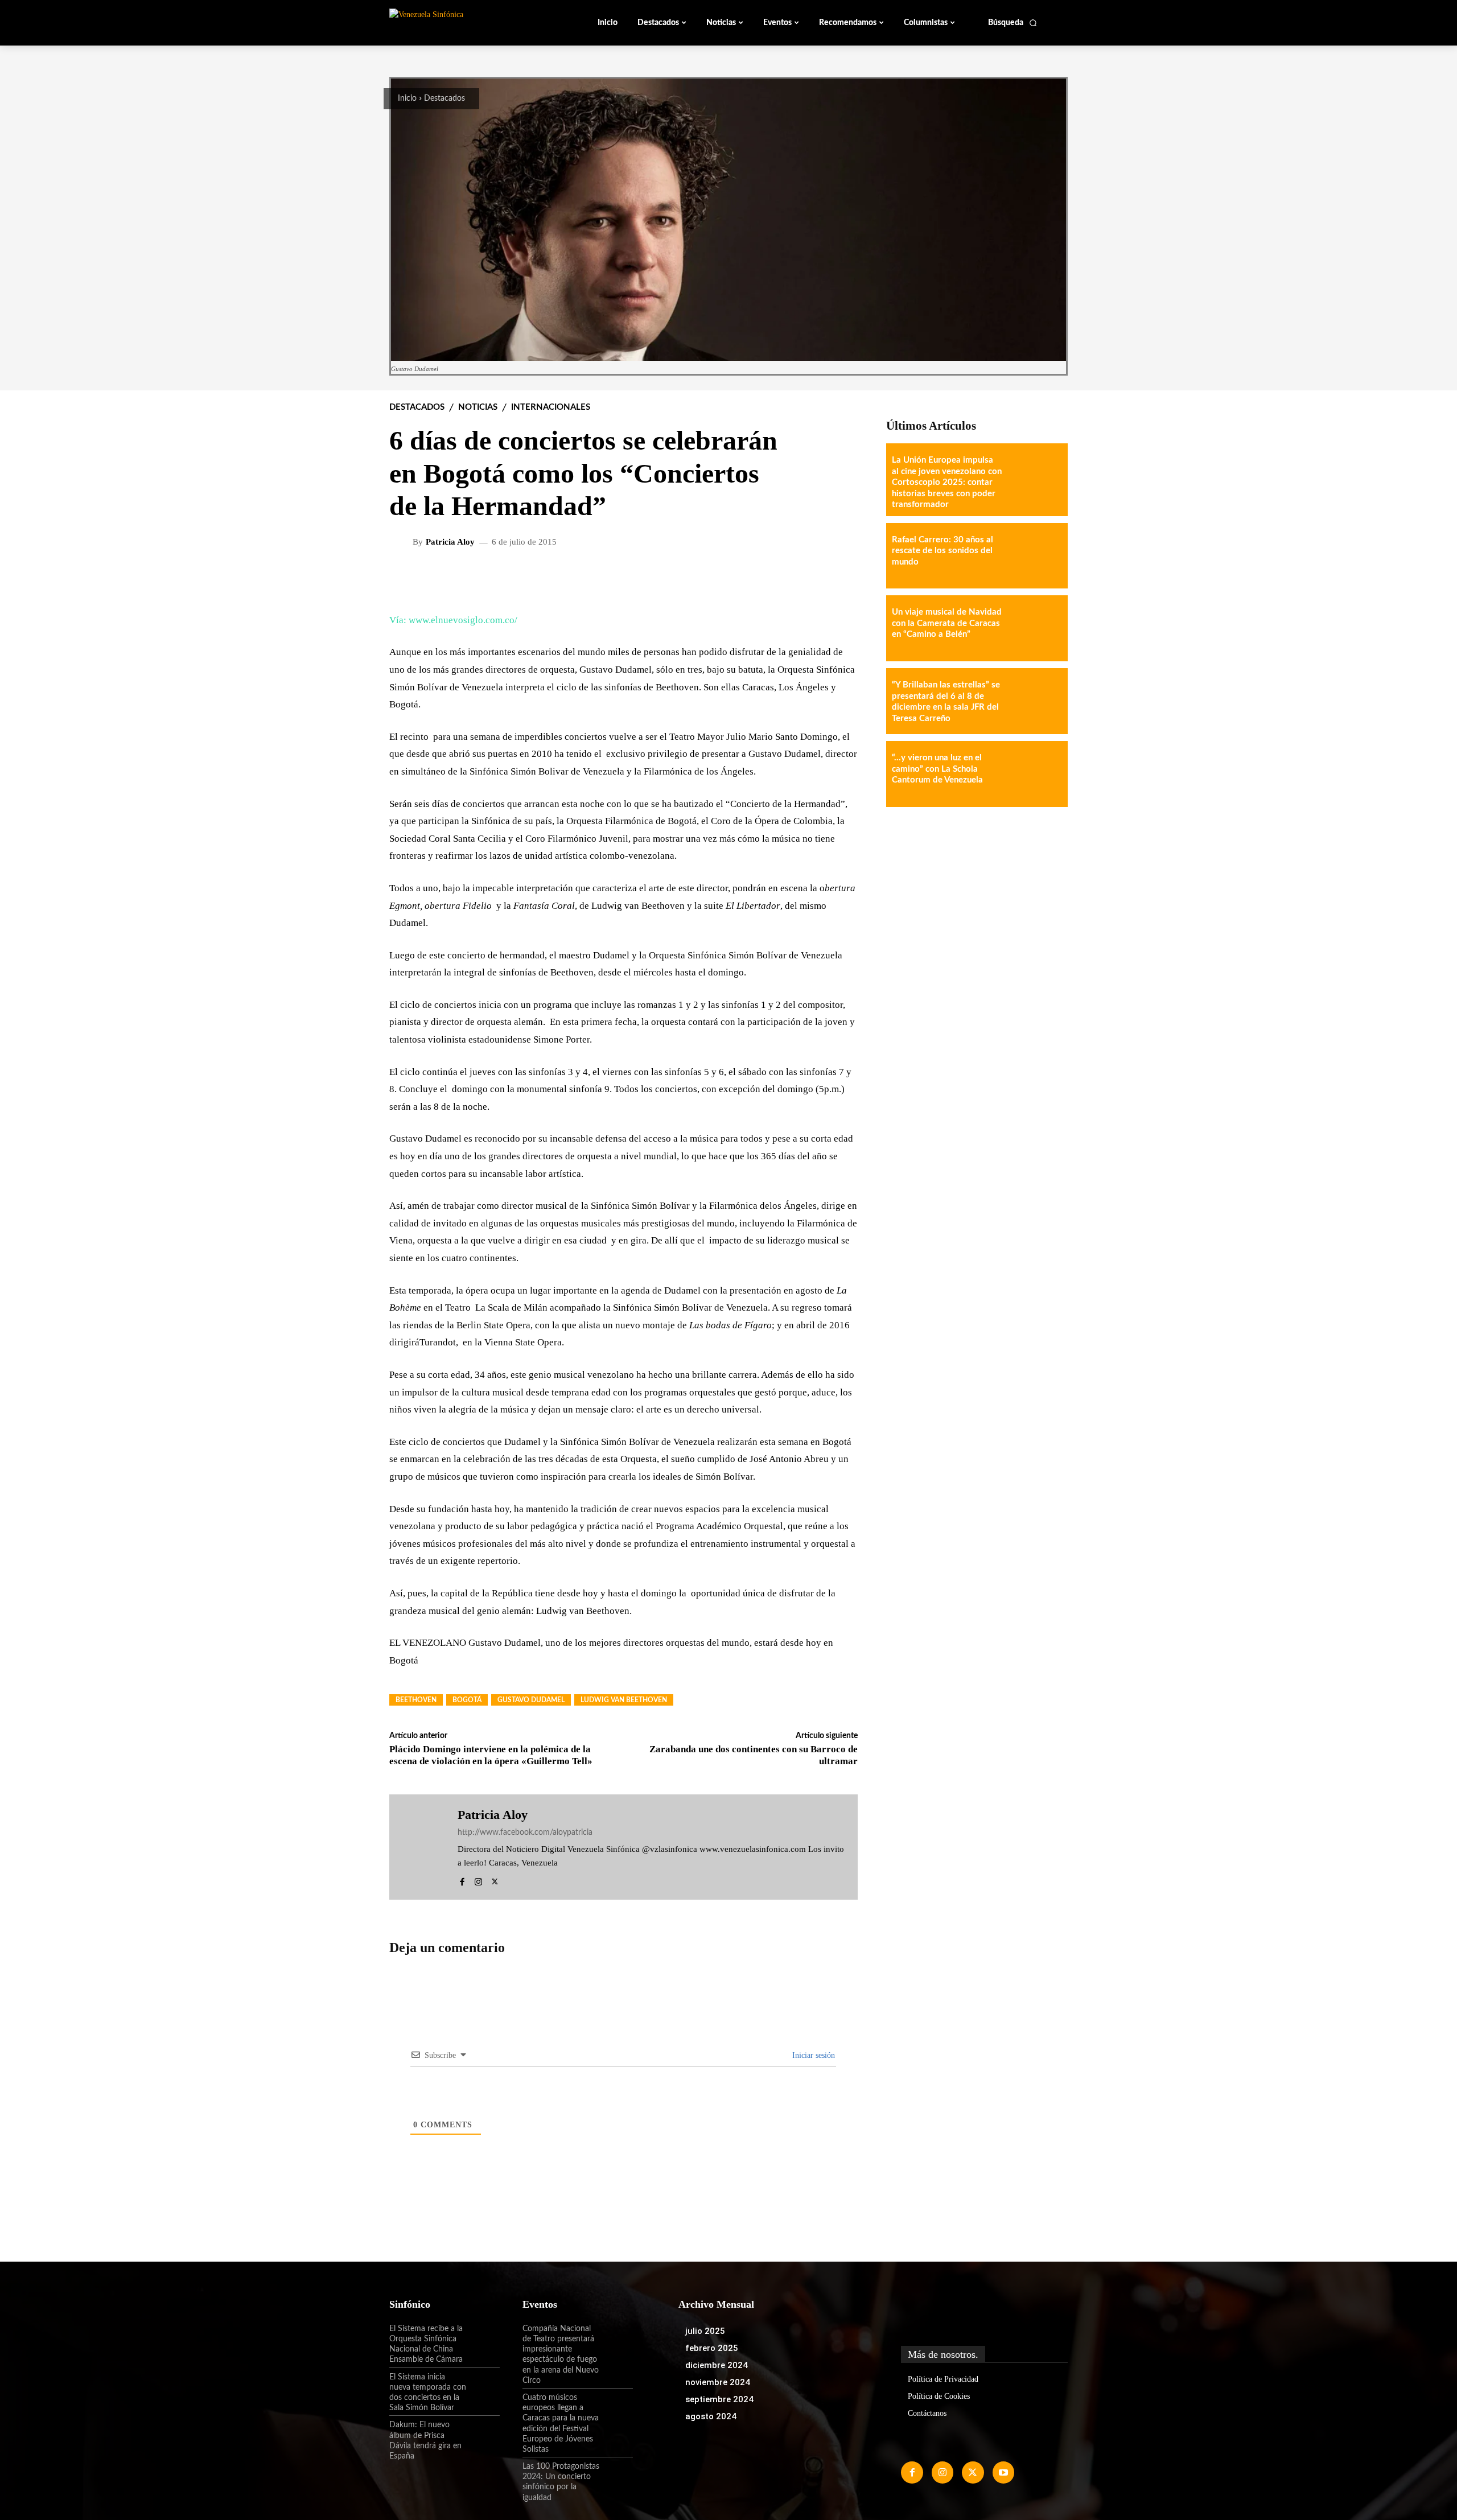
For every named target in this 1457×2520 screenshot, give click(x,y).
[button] (1013, 23)
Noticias (478, 407)
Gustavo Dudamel (531, 1700)
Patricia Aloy (450, 542)
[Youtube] (1003, 2472)
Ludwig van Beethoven (624, 1700)
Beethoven (416, 1700)
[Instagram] (478, 1880)
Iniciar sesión (812, 2055)
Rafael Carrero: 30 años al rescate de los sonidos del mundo (942, 551)
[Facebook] (462, 1880)
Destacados (444, 98)
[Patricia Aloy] (402, 542)
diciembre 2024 (717, 2365)
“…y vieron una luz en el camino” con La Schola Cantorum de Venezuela (937, 769)
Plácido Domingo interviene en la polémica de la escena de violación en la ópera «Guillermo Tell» (491, 1755)
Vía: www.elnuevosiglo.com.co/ (453, 620)
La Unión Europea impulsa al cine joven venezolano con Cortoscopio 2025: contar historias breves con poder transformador (947, 482)
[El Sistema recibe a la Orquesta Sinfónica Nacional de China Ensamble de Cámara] (483, 2338)
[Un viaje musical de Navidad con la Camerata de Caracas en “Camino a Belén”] (1035, 628)
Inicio (407, 98)
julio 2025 (705, 2331)
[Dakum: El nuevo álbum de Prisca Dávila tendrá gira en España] (483, 2435)
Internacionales (551, 407)
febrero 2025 (712, 2348)
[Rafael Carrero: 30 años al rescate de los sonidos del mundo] (1035, 556)
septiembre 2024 (719, 2399)
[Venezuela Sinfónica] (466, 22)
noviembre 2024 (718, 2382)
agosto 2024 (711, 2416)
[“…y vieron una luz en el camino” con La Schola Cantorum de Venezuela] (1035, 774)
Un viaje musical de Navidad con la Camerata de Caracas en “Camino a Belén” (947, 623)
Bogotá (467, 1700)
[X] (495, 1880)
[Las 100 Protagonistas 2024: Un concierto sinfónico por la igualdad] (616, 2476)
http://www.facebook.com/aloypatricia (525, 1833)
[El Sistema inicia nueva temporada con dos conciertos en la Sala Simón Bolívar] (483, 2387)
